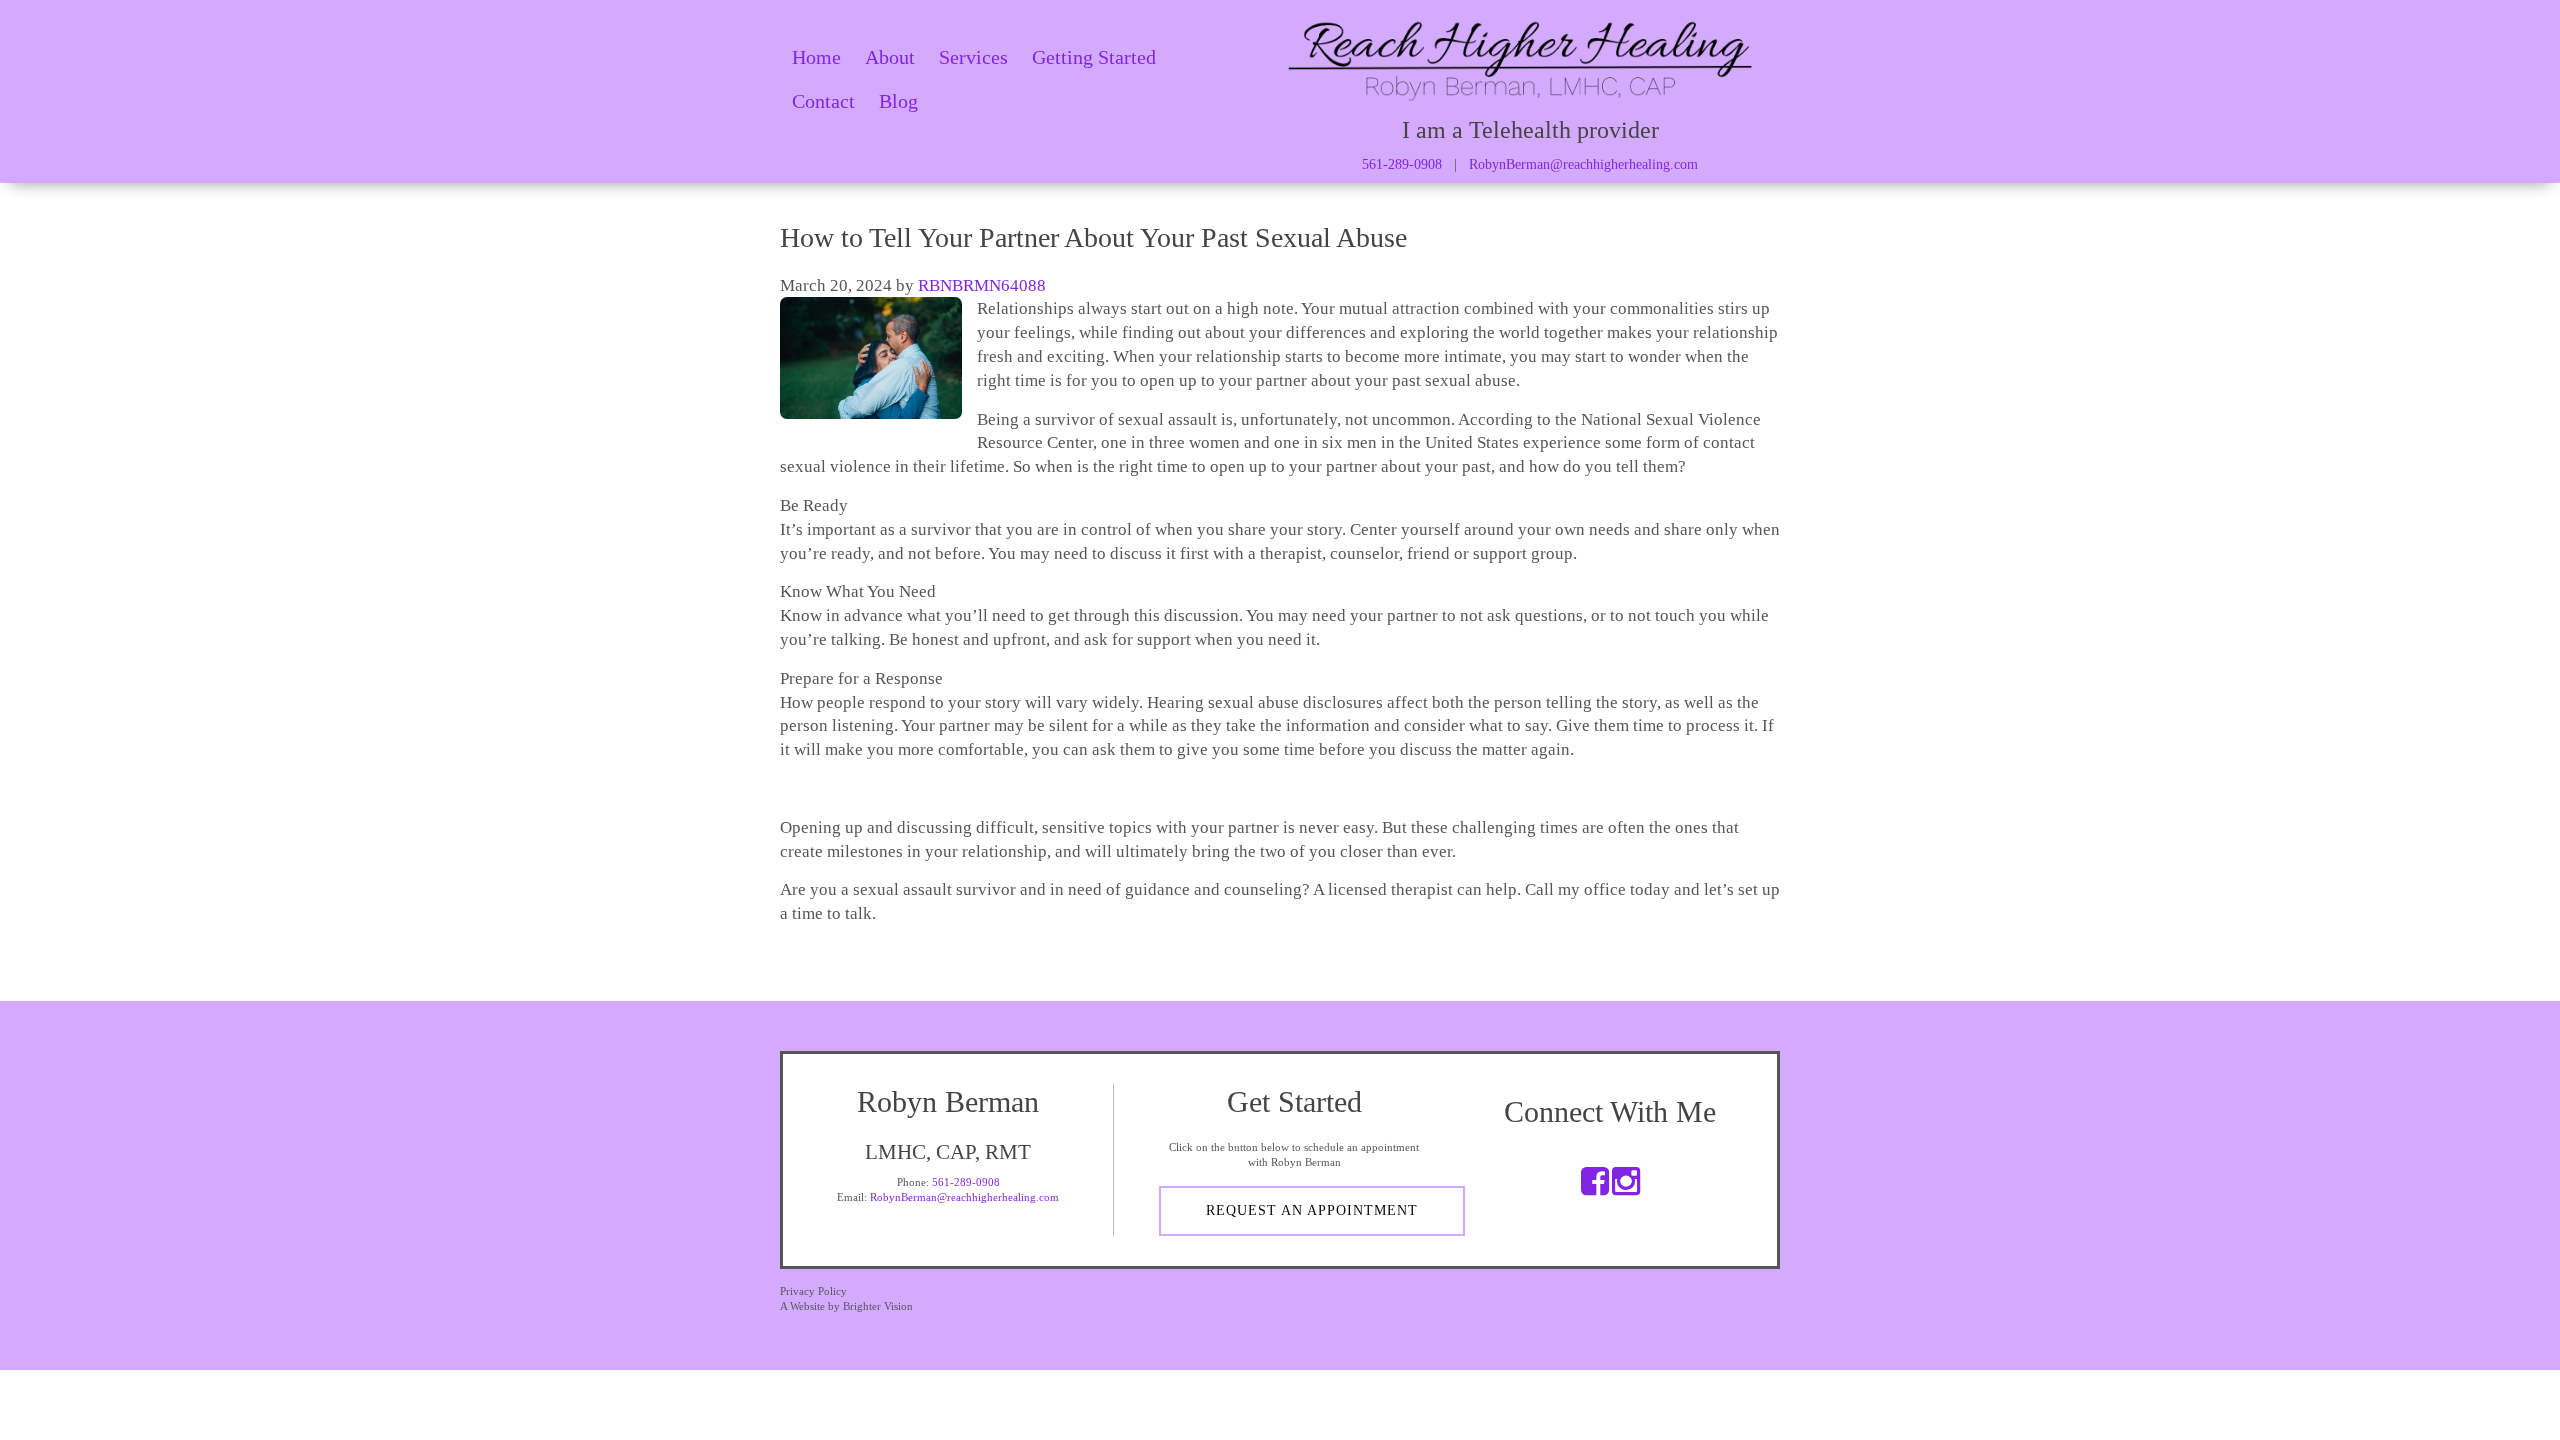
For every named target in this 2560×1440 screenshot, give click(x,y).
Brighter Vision (878, 1306)
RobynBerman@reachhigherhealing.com (1583, 164)
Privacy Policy (813, 1291)
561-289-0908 (1402, 164)
